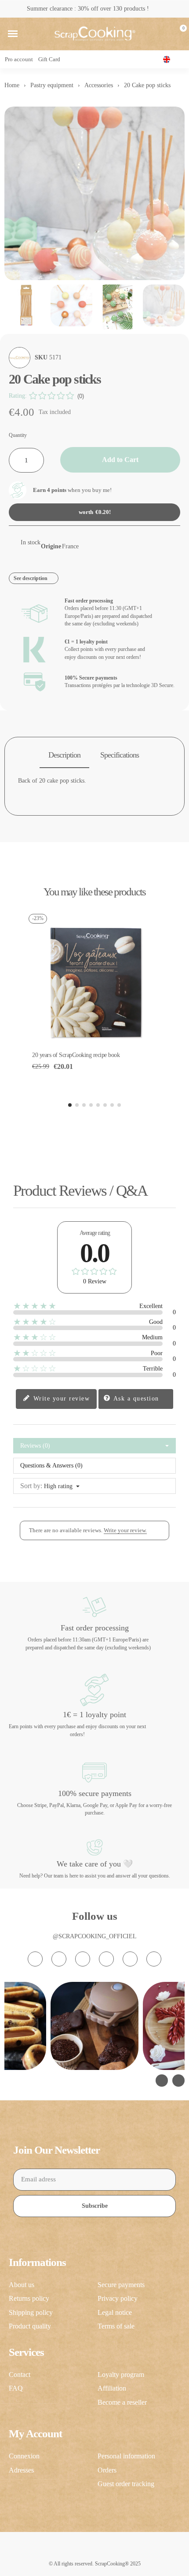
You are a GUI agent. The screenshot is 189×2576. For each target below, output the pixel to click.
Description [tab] (64, 755)
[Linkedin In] (154, 1959)
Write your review (60, 1398)
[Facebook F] (59, 1959)
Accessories (99, 85)
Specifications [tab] (120, 755)
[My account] (164, 34)
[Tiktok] (83, 1959)
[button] (13, 34)
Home (12, 85)
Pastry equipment (52, 85)
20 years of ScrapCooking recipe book (76, 1055)
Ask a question (135, 1398)
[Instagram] (35, 1959)
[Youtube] (106, 1959)
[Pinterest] (130, 1959)
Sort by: (31, 1486)
